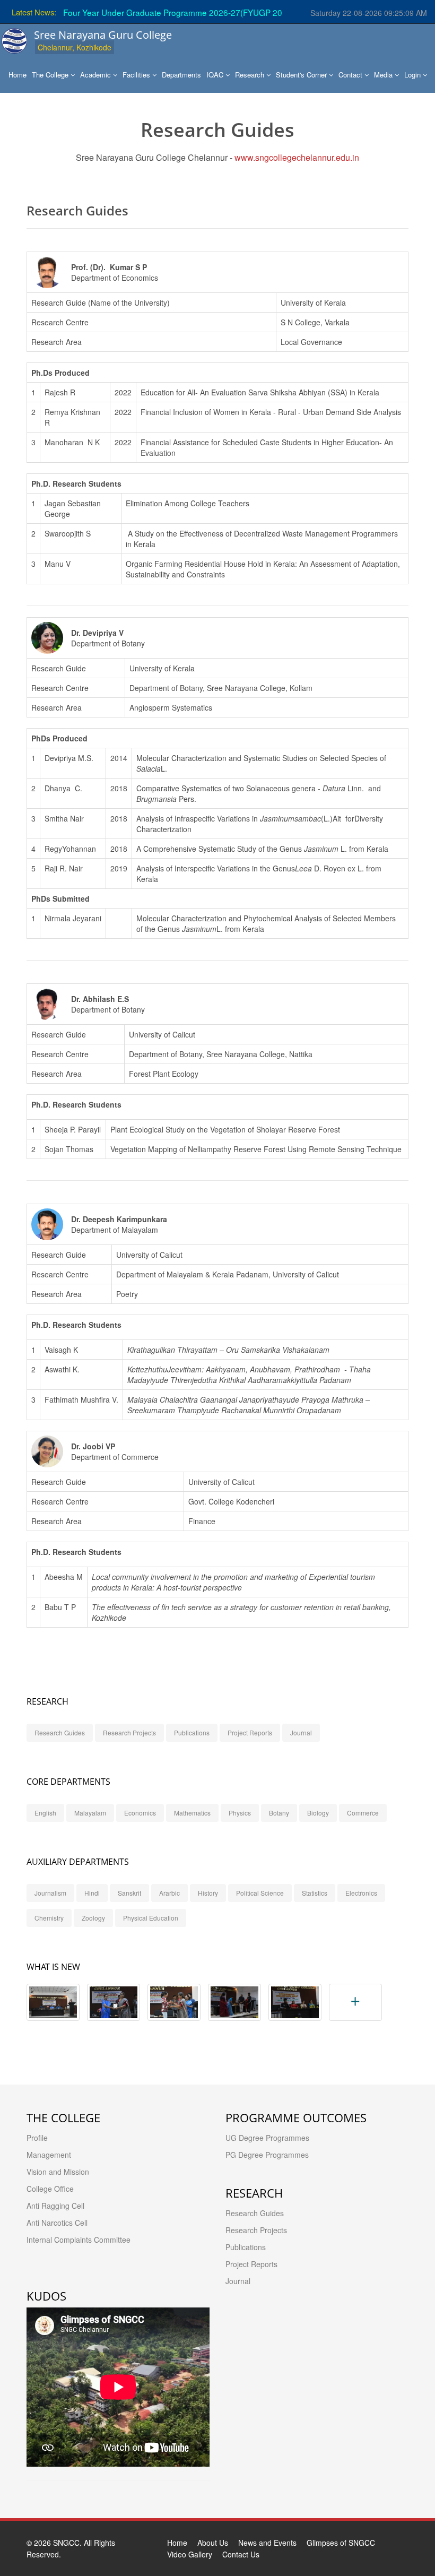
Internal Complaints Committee (79, 2240)
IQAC (216, 75)
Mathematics (192, 1813)
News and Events (267, 2543)
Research (251, 75)
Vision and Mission (58, 2172)
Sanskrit (129, 1893)
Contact (351, 75)
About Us (213, 2543)
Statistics (315, 1893)
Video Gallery (190, 2554)
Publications (192, 1732)
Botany (279, 1813)
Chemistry (49, 1918)
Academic (97, 75)
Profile (37, 2138)
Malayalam (90, 1813)
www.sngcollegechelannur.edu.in (297, 157)
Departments (181, 75)
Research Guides (60, 1732)
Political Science (260, 1893)
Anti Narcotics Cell (57, 2223)
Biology (318, 1813)
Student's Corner (302, 75)
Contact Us (241, 2554)
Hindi (92, 1893)
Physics (240, 1813)
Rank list (254, 12)
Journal (301, 1732)
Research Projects (129, 1732)
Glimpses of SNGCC (341, 2543)
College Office (50, 2189)
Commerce (363, 1813)
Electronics (361, 1893)
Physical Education (151, 1918)
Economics (140, 1813)
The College (51, 75)
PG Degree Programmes (267, 2155)
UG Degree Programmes (267, 2138)
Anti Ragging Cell (55, 2206)
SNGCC (66, 2543)
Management (49, 2155)
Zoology (93, 1918)
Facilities (137, 75)
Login (414, 75)
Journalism (50, 1893)
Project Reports (250, 1732)
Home (18, 75)
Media (384, 75)
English (45, 1813)
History (208, 1893)
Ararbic (169, 1893)
